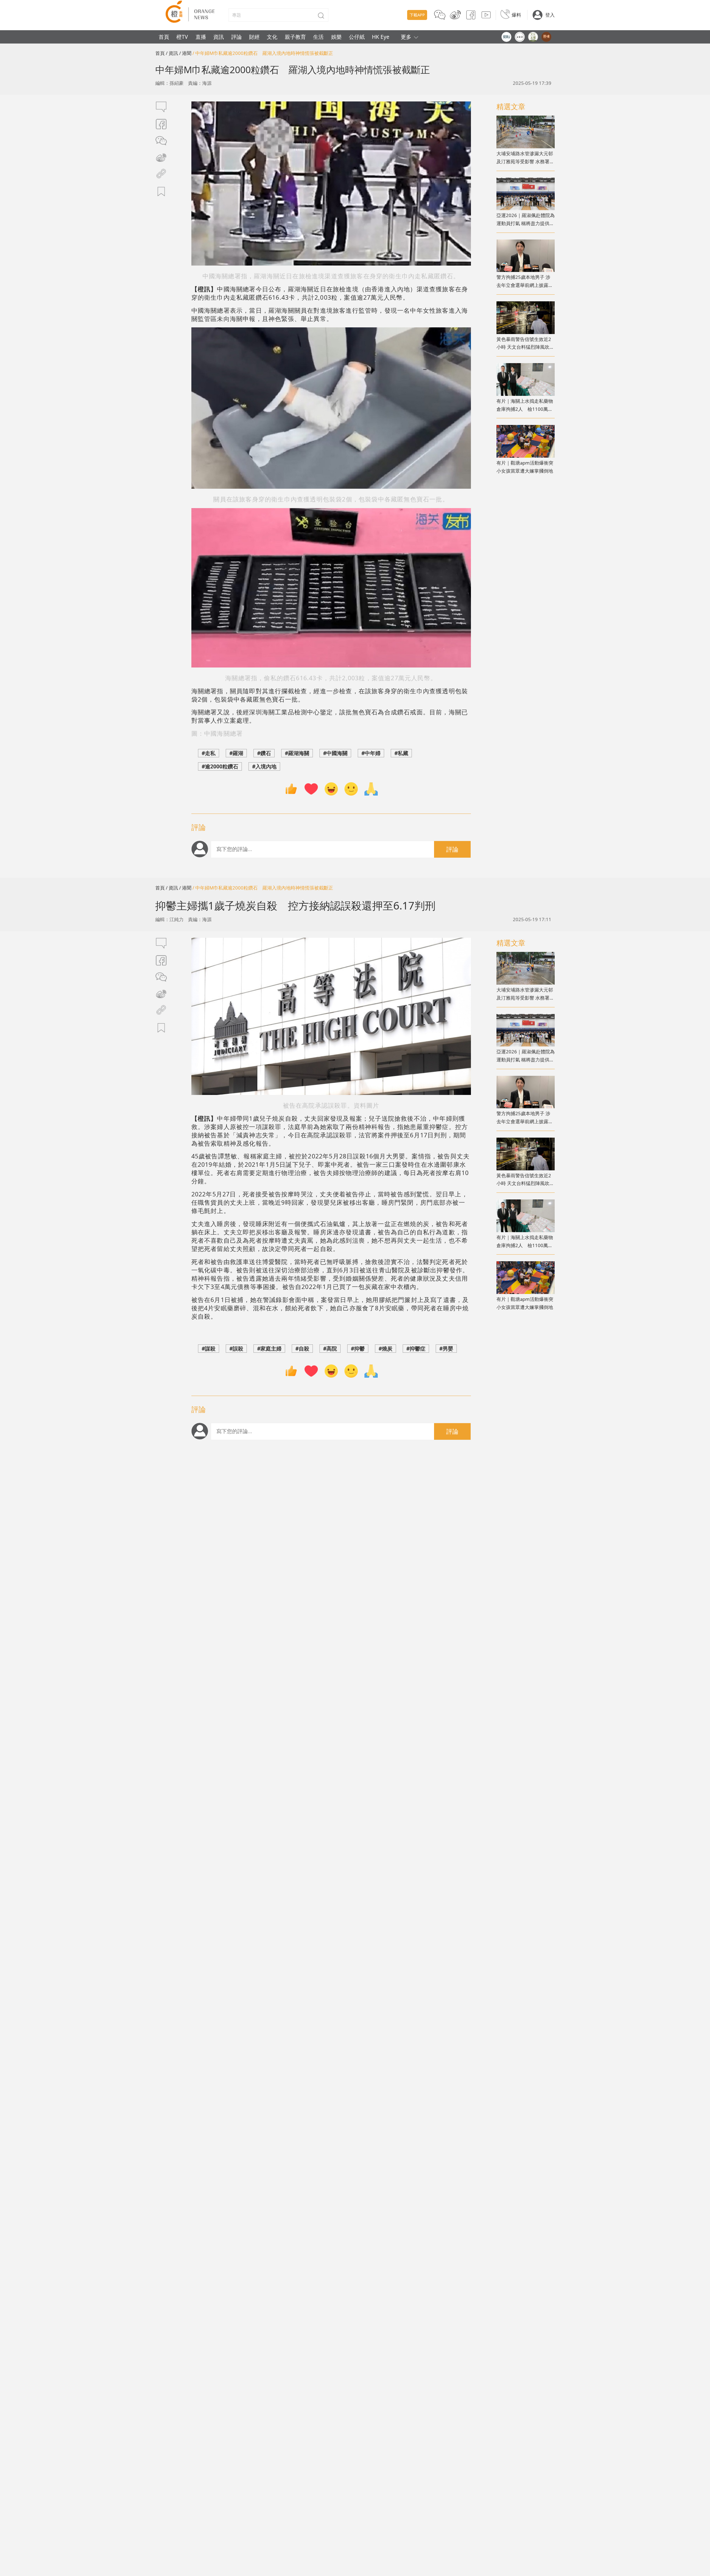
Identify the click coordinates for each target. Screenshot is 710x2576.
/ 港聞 (185, 53)
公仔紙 (357, 37)
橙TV (182, 37)
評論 (237, 37)
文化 (272, 37)
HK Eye (381, 37)
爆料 (516, 15)
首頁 (164, 37)
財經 (254, 37)
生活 (318, 37)
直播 (201, 37)
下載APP (417, 15)
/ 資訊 (172, 53)
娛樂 (336, 37)
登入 (550, 15)
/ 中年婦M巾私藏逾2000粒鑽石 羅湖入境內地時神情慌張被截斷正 (263, 53)
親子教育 (295, 37)
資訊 (219, 37)
